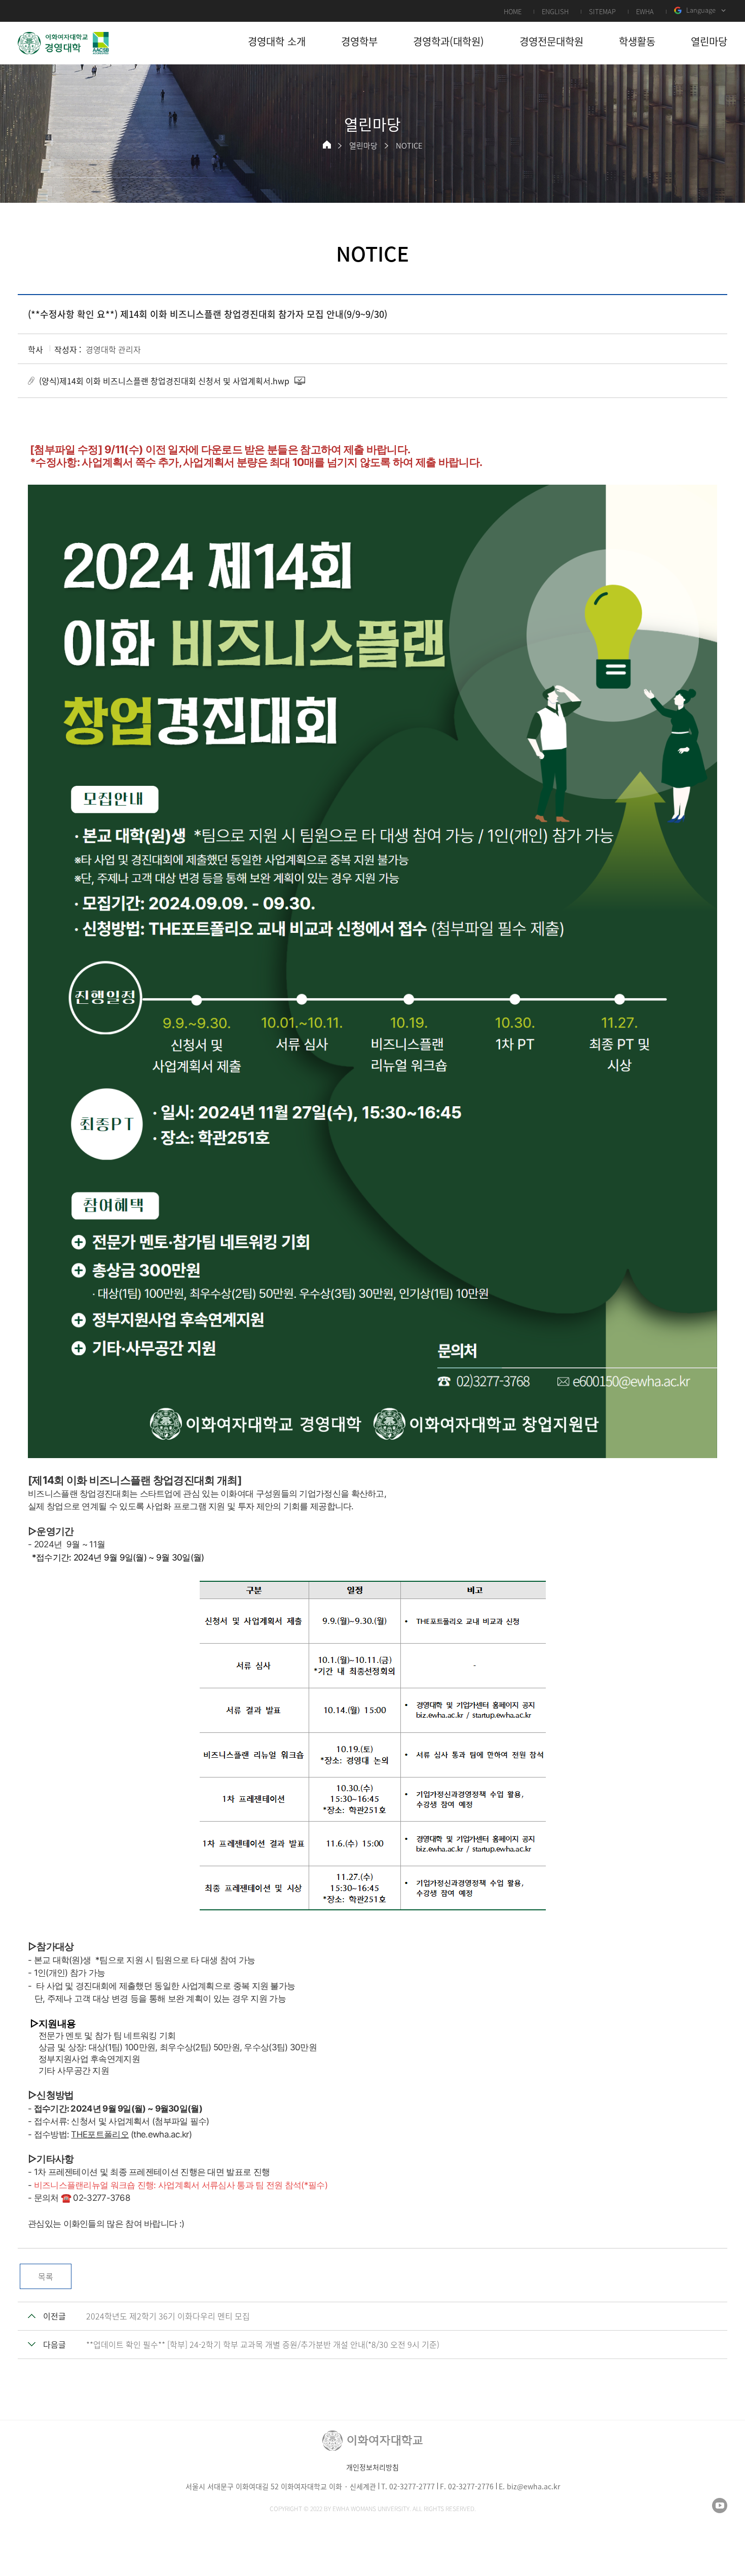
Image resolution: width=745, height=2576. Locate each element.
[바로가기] (63, 43)
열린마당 (363, 146)
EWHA (645, 11)
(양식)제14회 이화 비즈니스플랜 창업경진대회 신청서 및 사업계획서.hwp (164, 381)
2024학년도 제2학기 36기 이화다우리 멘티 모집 (168, 2316)
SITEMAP (602, 11)
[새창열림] (720, 2506)
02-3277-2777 (412, 2486)
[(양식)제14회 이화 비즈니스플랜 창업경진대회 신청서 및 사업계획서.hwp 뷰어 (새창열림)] (301, 381)
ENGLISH (555, 11)
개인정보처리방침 (372, 2467)
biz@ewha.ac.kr (533, 2486)
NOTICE (409, 146)
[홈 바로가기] (327, 144)
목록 (46, 2276)
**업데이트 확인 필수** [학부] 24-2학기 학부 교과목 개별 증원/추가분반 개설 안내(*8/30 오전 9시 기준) (263, 2344)
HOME (513, 11)
